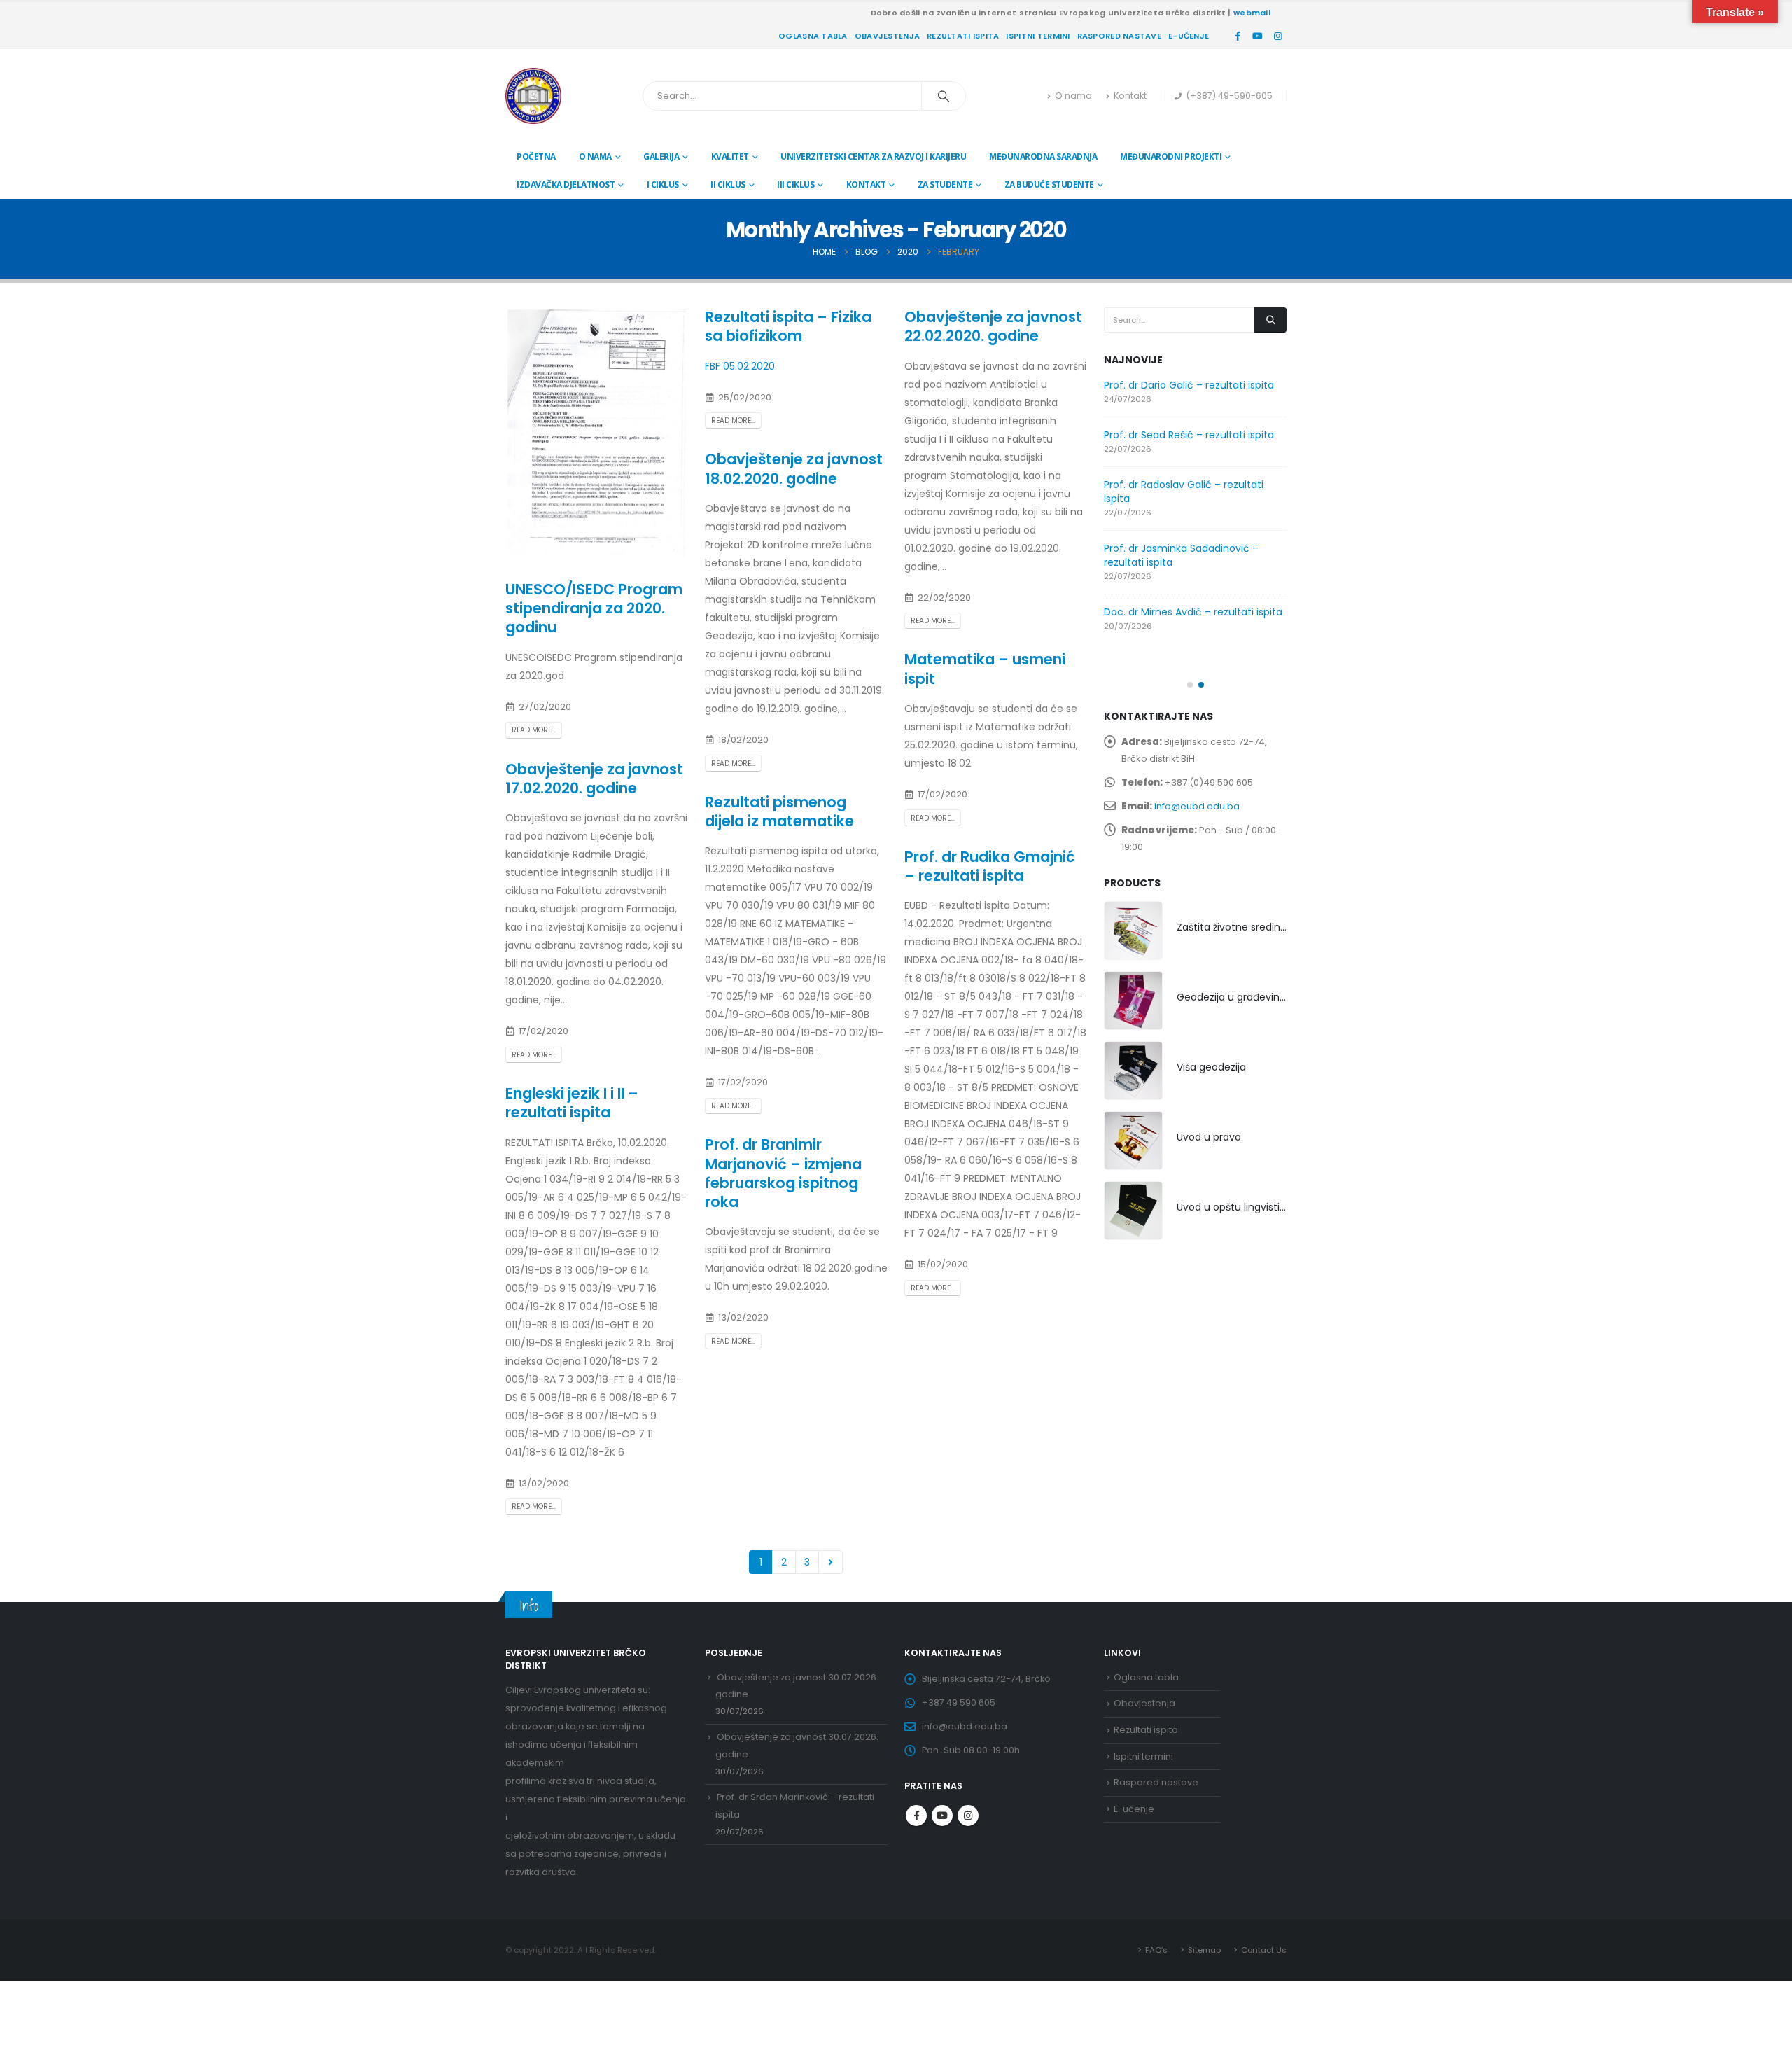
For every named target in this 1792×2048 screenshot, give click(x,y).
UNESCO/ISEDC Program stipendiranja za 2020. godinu (594, 608)
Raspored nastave (1119, 36)
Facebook (916, 1816)
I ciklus (663, 184)
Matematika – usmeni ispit (985, 669)
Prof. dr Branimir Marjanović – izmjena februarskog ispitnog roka (783, 1173)
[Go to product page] (1133, 931)
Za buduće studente (1049, 184)
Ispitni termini (1038, 36)
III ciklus (796, 184)
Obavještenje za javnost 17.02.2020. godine (594, 779)
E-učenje (1189, 36)
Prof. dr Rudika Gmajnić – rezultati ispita (990, 866)
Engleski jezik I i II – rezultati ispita (572, 1103)
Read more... (534, 730)
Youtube (942, 1816)
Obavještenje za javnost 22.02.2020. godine (993, 326)
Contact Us (1264, 1950)
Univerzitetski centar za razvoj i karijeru (873, 156)
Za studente (945, 184)
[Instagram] (1277, 36)
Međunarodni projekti (1171, 156)
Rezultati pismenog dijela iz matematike (779, 811)
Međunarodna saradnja (1043, 156)
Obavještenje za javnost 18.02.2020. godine (794, 468)
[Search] (944, 96)
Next (831, 1562)
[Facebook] (1238, 36)
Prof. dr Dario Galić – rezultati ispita (1189, 385)
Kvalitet (730, 156)
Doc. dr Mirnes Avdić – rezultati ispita (1193, 612)
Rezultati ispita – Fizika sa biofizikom (788, 326)
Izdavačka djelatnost (566, 184)
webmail (1252, 13)
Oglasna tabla (813, 36)
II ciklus (728, 184)
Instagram (968, 1816)
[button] (1190, 685)
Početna (536, 156)
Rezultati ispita (963, 36)
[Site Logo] (533, 96)
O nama (1073, 96)
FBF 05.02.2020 (740, 366)
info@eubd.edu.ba (1197, 806)
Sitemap (1204, 1950)
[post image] (597, 433)
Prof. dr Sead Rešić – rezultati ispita (1189, 435)
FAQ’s (1156, 1950)
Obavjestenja (887, 36)
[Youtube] (1258, 36)
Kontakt (1130, 96)
